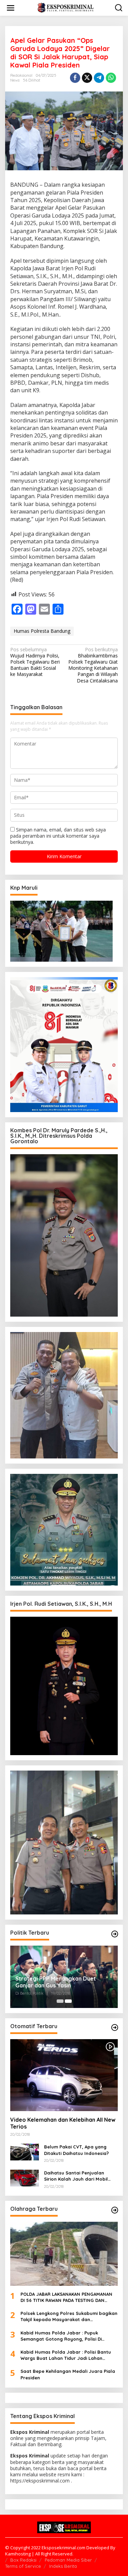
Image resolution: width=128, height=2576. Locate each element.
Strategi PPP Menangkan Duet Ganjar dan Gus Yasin (56, 1982)
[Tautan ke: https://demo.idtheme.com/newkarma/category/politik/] (115, 1934)
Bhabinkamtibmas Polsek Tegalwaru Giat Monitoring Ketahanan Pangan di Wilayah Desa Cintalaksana (93, 665)
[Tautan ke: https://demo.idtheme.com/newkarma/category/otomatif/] (115, 2027)
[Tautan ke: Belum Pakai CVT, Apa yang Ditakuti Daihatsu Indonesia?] (25, 2151)
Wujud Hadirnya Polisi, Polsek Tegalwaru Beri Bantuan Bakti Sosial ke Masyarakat (35, 662)
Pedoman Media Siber (68, 2560)
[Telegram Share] (99, 78)
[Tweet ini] (87, 78)
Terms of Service (23, 2566)
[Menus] (11, 8)
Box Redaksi (23, 2560)
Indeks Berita (63, 2566)
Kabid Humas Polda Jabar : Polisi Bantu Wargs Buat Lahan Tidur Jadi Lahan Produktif (66, 2355)
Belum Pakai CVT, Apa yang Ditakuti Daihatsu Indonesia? (76, 2150)
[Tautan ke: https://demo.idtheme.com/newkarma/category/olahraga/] (115, 2210)
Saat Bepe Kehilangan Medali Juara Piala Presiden (68, 2374)
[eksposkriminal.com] (65, 7)
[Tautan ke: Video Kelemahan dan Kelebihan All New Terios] (64, 2075)
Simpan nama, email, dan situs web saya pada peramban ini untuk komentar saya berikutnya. (58, 836)
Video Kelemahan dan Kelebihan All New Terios (63, 2123)
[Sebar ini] (75, 78)
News (15, 80)
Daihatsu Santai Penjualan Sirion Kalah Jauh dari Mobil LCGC (76, 2176)
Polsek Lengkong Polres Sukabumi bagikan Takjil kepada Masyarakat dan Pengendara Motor (69, 2316)
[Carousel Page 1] (60, 2001)
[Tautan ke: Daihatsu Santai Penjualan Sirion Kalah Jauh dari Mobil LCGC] (25, 2177)
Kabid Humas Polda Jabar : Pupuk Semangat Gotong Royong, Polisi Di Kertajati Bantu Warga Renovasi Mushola (68, 2336)
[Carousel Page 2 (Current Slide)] (68, 2001)
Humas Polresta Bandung (42, 631)
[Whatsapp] (111, 78)
